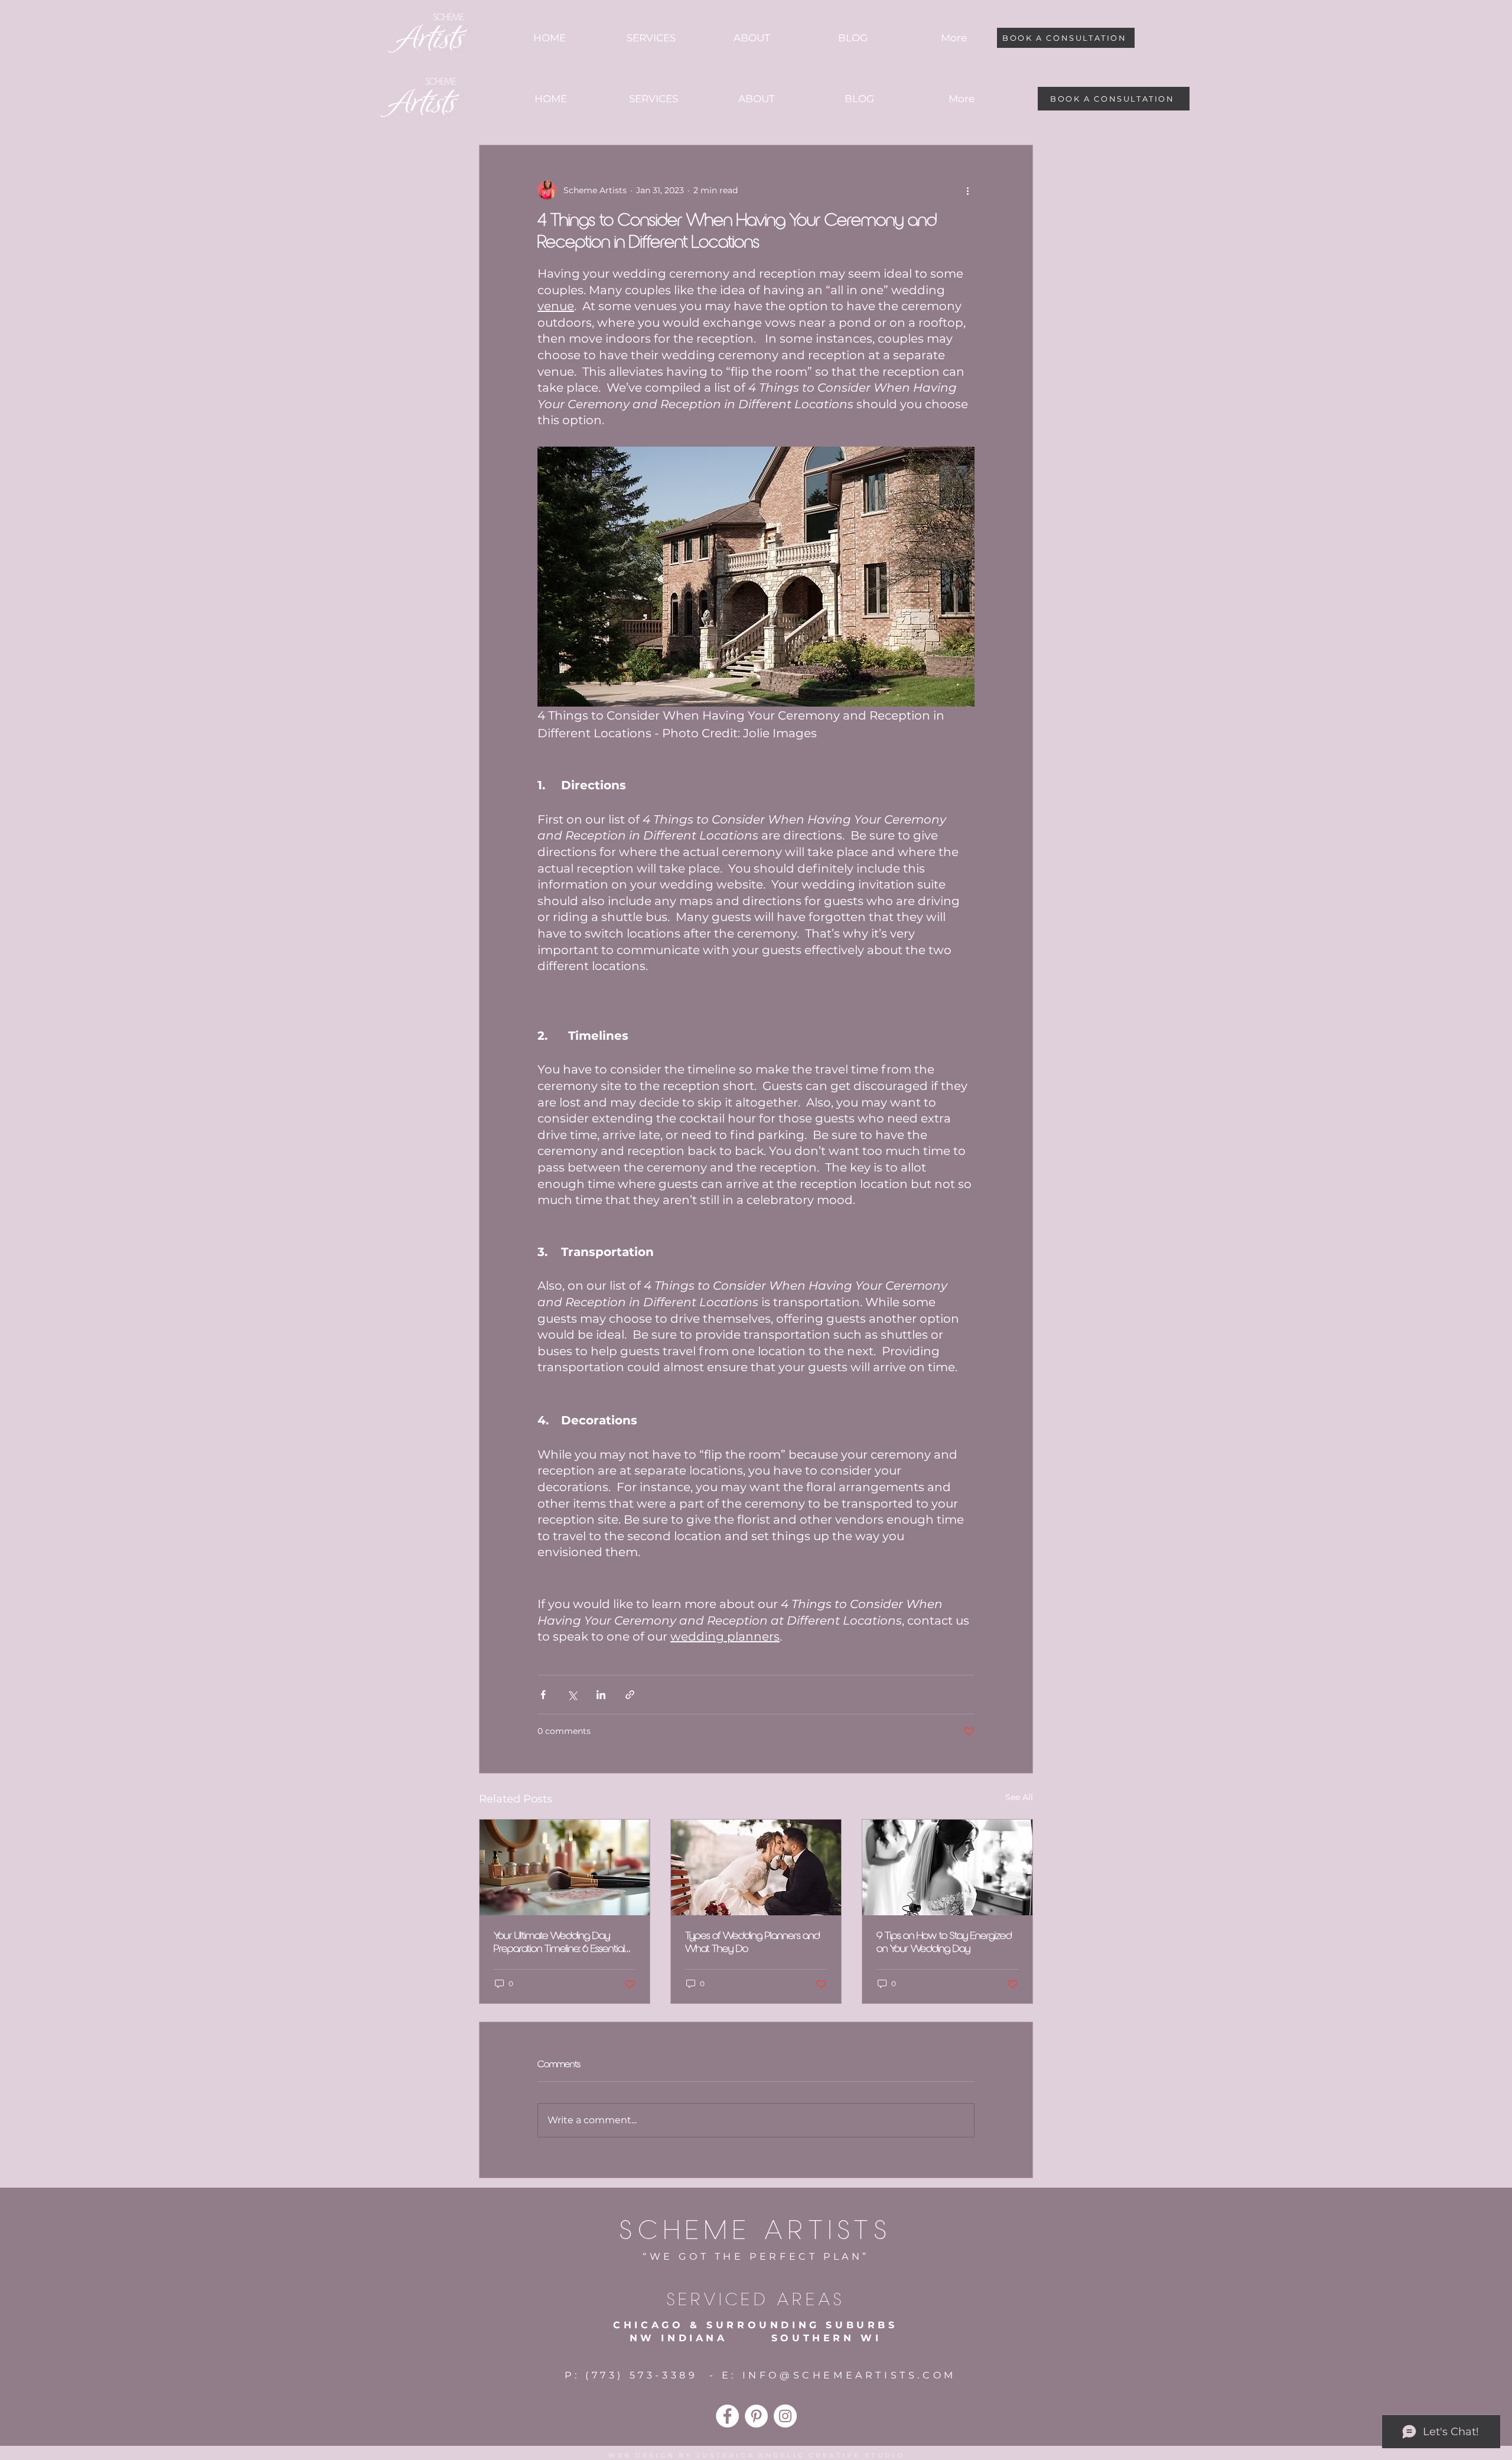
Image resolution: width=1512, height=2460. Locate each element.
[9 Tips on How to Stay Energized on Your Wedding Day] (947, 1867)
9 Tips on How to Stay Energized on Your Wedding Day (944, 1942)
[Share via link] (630, 1695)
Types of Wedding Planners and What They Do (752, 1942)
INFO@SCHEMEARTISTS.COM (849, 2375)
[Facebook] (727, 2416)
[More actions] (967, 190)
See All (1019, 1797)
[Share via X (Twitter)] (572, 1695)
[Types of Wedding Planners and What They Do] (756, 1867)
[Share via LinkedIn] (601, 1695)
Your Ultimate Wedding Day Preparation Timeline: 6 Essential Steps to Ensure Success (559, 1943)
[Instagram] (785, 2416)
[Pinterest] (756, 2416)
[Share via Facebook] (543, 1695)
